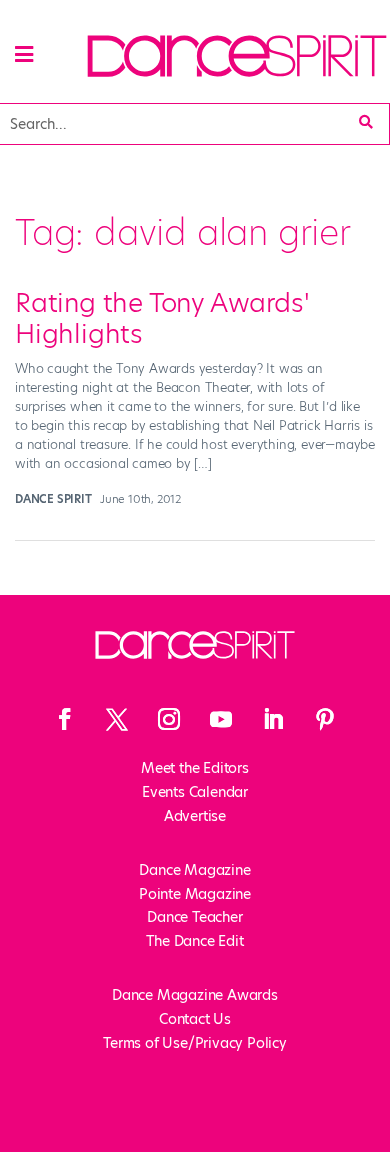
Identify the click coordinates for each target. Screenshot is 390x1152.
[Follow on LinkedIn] (273, 719)
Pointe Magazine (195, 894)
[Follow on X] (117, 719)
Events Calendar (195, 792)
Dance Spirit (53, 499)
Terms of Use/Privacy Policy (195, 1043)
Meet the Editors (195, 768)
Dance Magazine (194, 870)
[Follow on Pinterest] (325, 719)
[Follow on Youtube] (221, 719)
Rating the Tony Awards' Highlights (162, 318)
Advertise (195, 816)
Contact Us (195, 1019)
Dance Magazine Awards (195, 995)
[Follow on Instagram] (169, 719)
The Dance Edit (194, 941)
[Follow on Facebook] (65, 719)
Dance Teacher (194, 917)
